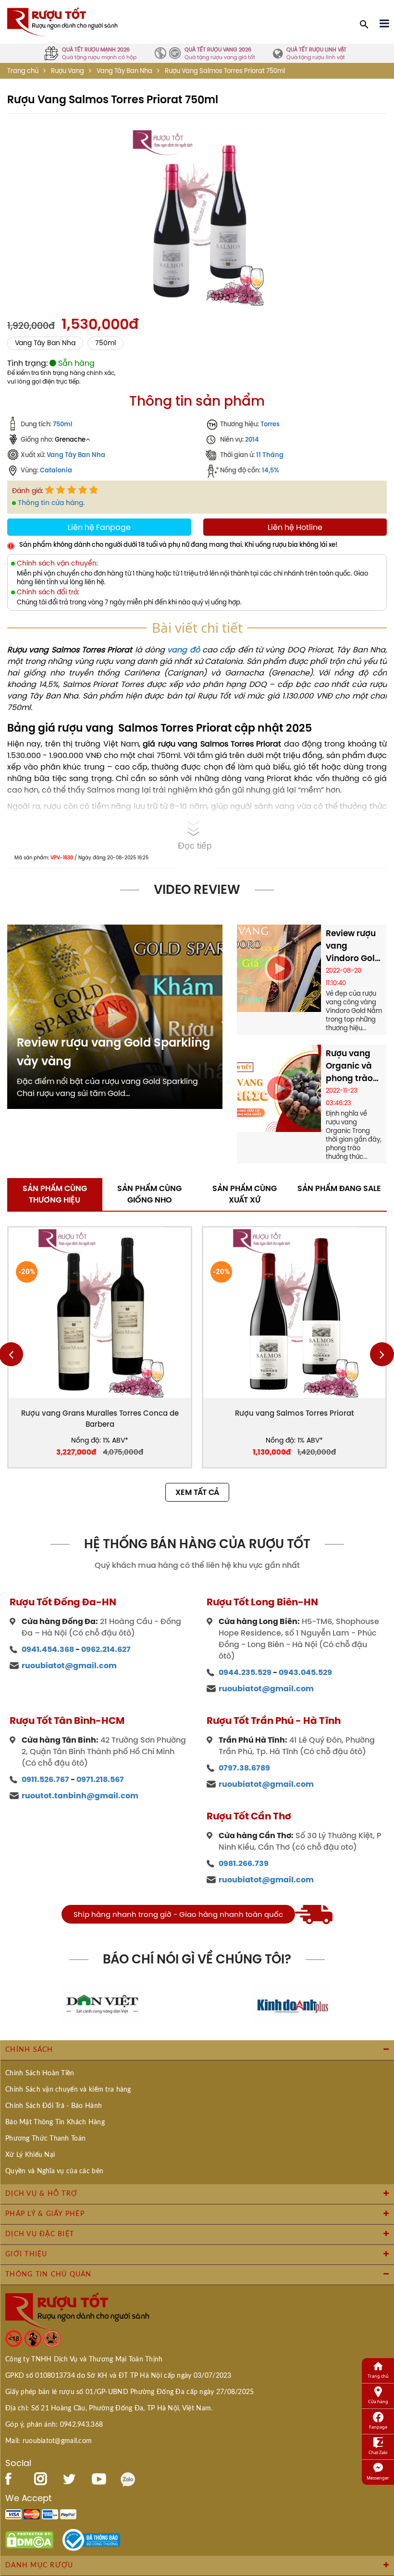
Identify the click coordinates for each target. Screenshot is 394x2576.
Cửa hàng (378, 2401)
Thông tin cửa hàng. (51, 503)
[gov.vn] (91, 2539)
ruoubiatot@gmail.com (69, 1666)
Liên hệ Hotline (295, 527)
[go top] (380, 2554)
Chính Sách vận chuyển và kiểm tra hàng (68, 2090)
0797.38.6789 (244, 1768)
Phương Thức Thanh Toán (45, 2139)
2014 (252, 439)
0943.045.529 (305, 1672)
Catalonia (56, 470)
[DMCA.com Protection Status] (29, 2539)
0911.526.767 (45, 1779)
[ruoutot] (62, 21)
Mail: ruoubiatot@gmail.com (49, 2441)
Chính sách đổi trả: (48, 592)
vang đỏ (183, 650)
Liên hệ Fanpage (99, 527)
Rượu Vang (68, 71)
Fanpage (378, 2427)
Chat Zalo (378, 2452)
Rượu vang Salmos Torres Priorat (295, 1413)
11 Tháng (270, 455)
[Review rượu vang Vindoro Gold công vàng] (279, 967)
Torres (270, 424)
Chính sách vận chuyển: (57, 563)
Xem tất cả (197, 1492)
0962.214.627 (106, 1649)
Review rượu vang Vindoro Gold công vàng (353, 946)
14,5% (271, 470)
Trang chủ (23, 71)
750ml (105, 343)
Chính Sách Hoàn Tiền (40, 2073)
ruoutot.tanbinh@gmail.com (80, 1796)
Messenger (378, 2478)
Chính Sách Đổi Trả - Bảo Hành (54, 2106)
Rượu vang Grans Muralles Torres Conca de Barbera (100, 1419)
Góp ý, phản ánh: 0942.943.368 (54, 2425)
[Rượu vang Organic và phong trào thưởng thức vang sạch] (279, 1087)
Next (382, 1354)
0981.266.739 (244, 1863)
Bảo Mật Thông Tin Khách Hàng (55, 2122)
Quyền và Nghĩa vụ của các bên (54, 2171)
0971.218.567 (100, 1779)
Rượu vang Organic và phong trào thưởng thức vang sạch (351, 1066)
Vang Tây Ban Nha (124, 71)
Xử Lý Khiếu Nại (30, 2155)
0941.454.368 (48, 1649)
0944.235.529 (245, 1672)
